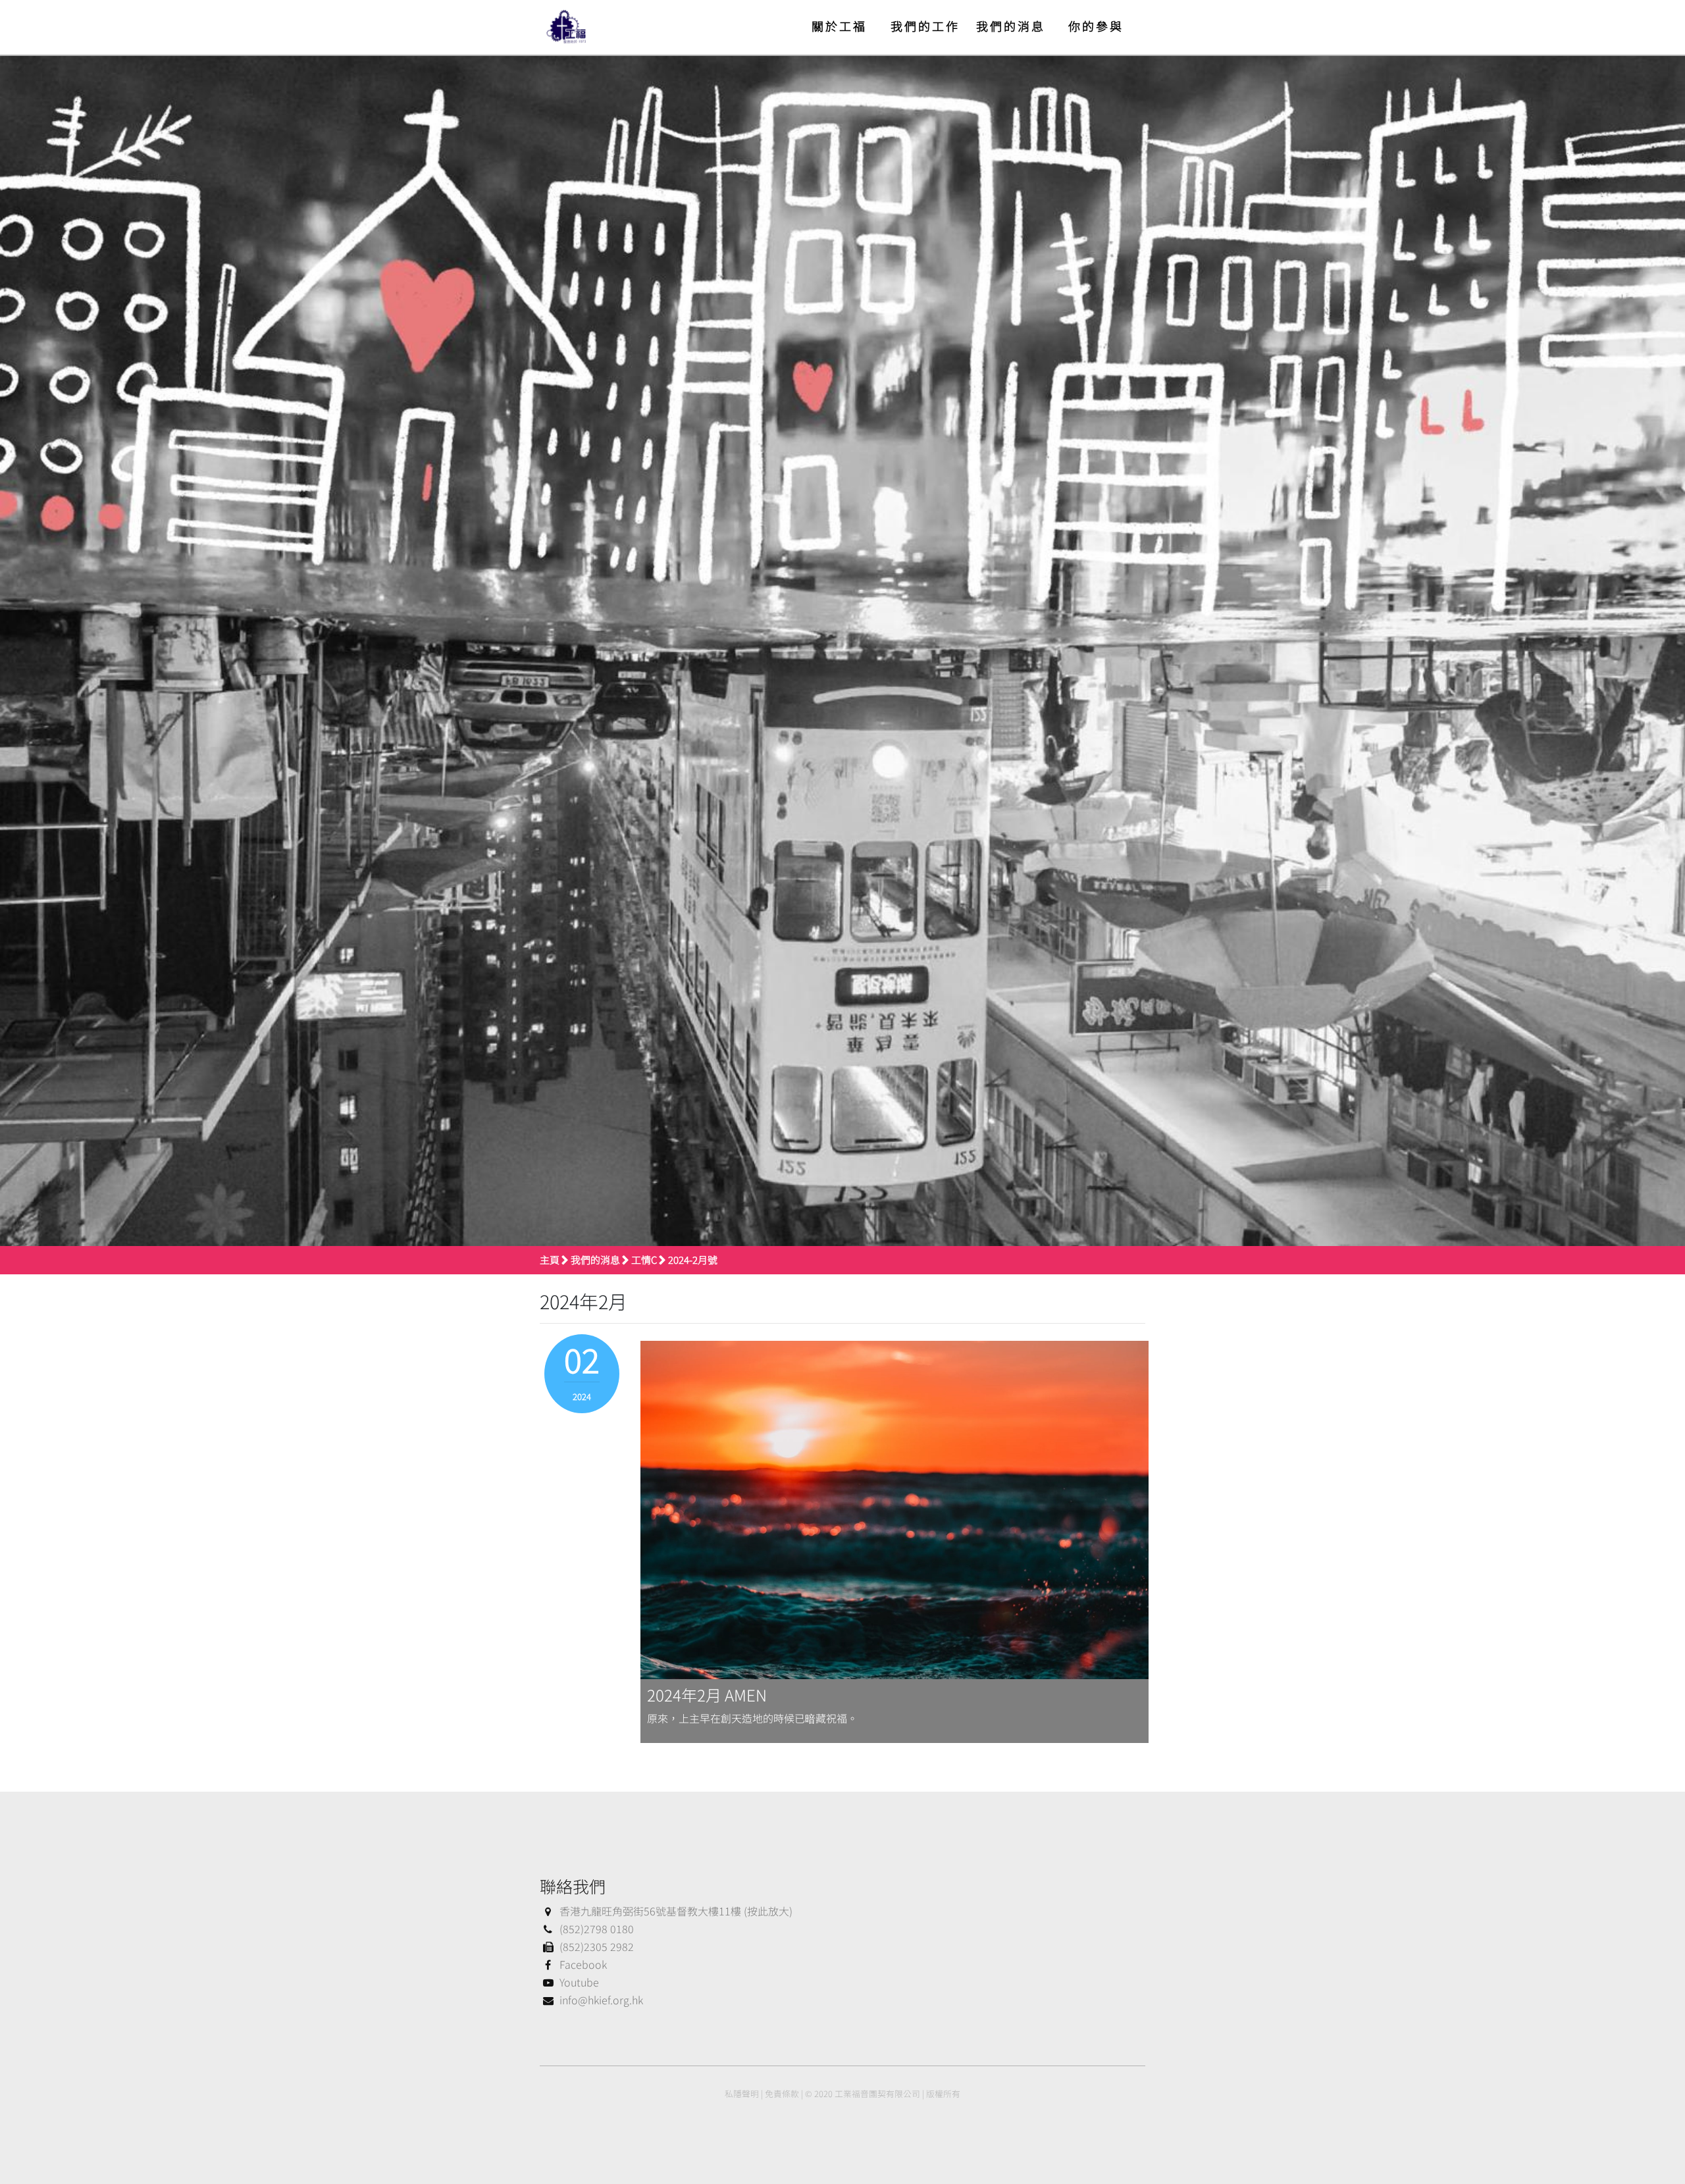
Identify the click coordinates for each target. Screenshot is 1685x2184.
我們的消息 (1011, 26)
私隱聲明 (742, 2093)
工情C (644, 1260)
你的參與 (1096, 26)
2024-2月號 (693, 1260)
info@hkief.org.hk (601, 2000)
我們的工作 (925, 26)
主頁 (550, 1260)
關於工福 (839, 26)
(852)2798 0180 (597, 1929)
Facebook (583, 1964)
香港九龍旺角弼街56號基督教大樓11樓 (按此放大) (676, 1911)
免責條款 (782, 2093)
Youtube (579, 1982)
